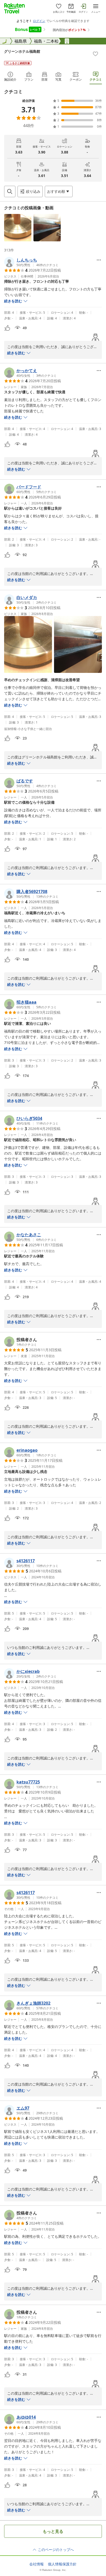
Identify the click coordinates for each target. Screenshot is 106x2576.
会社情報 (37, 2564)
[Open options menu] (99, 260)
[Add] (95, 54)
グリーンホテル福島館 (22, 51)
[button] (18, 228)
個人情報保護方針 (62, 2564)
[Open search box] (10, 191)
